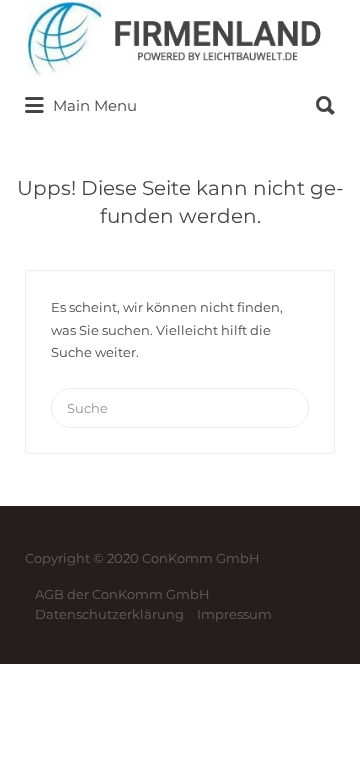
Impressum (234, 614)
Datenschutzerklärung (109, 614)
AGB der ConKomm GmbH (122, 594)
